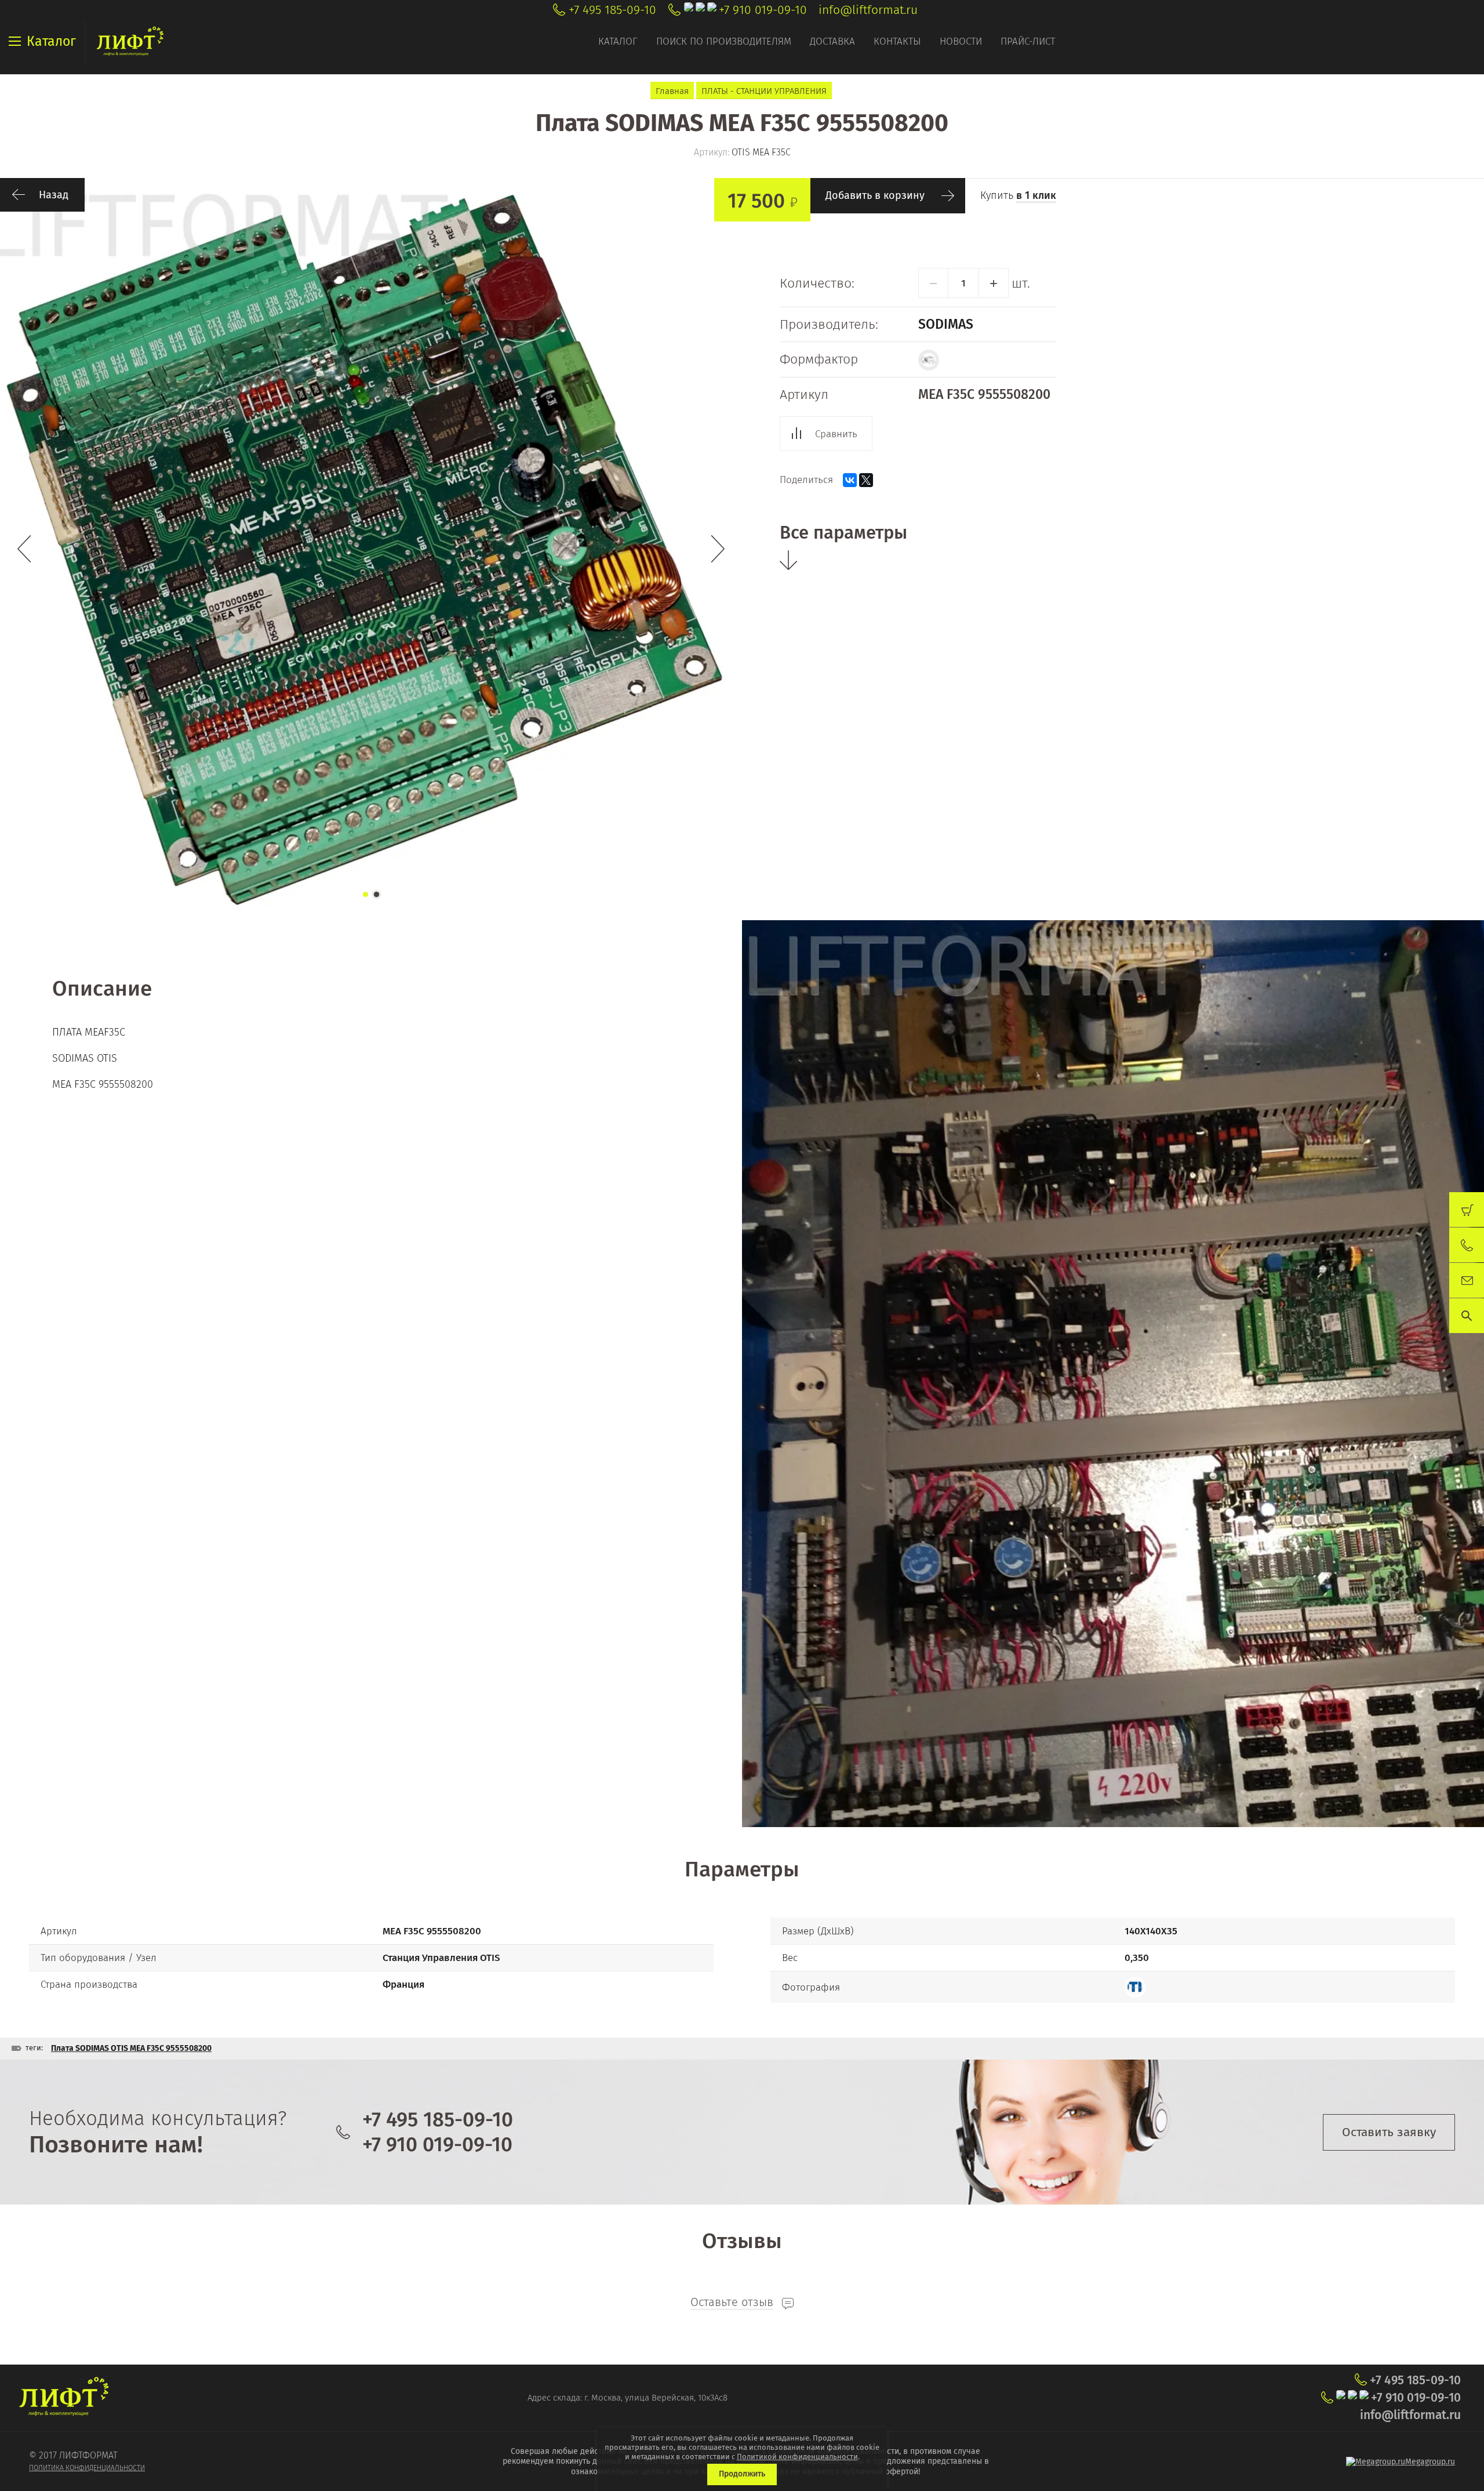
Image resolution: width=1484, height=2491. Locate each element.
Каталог (618, 41)
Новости (961, 41)
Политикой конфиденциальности (797, 2456)
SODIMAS (946, 324)
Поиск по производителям (724, 41)
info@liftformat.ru (868, 10)
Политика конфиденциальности (87, 2468)
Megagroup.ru (1430, 2462)
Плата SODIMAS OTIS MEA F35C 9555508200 (131, 2048)
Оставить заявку (1389, 2132)
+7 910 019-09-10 (763, 10)
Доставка (832, 41)
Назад (54, 195)
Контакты (897, 41)
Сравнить (836, 434)
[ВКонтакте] (850, 480)
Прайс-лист (1028, 41)
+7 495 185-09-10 (612, 10)
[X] (866, 480)
